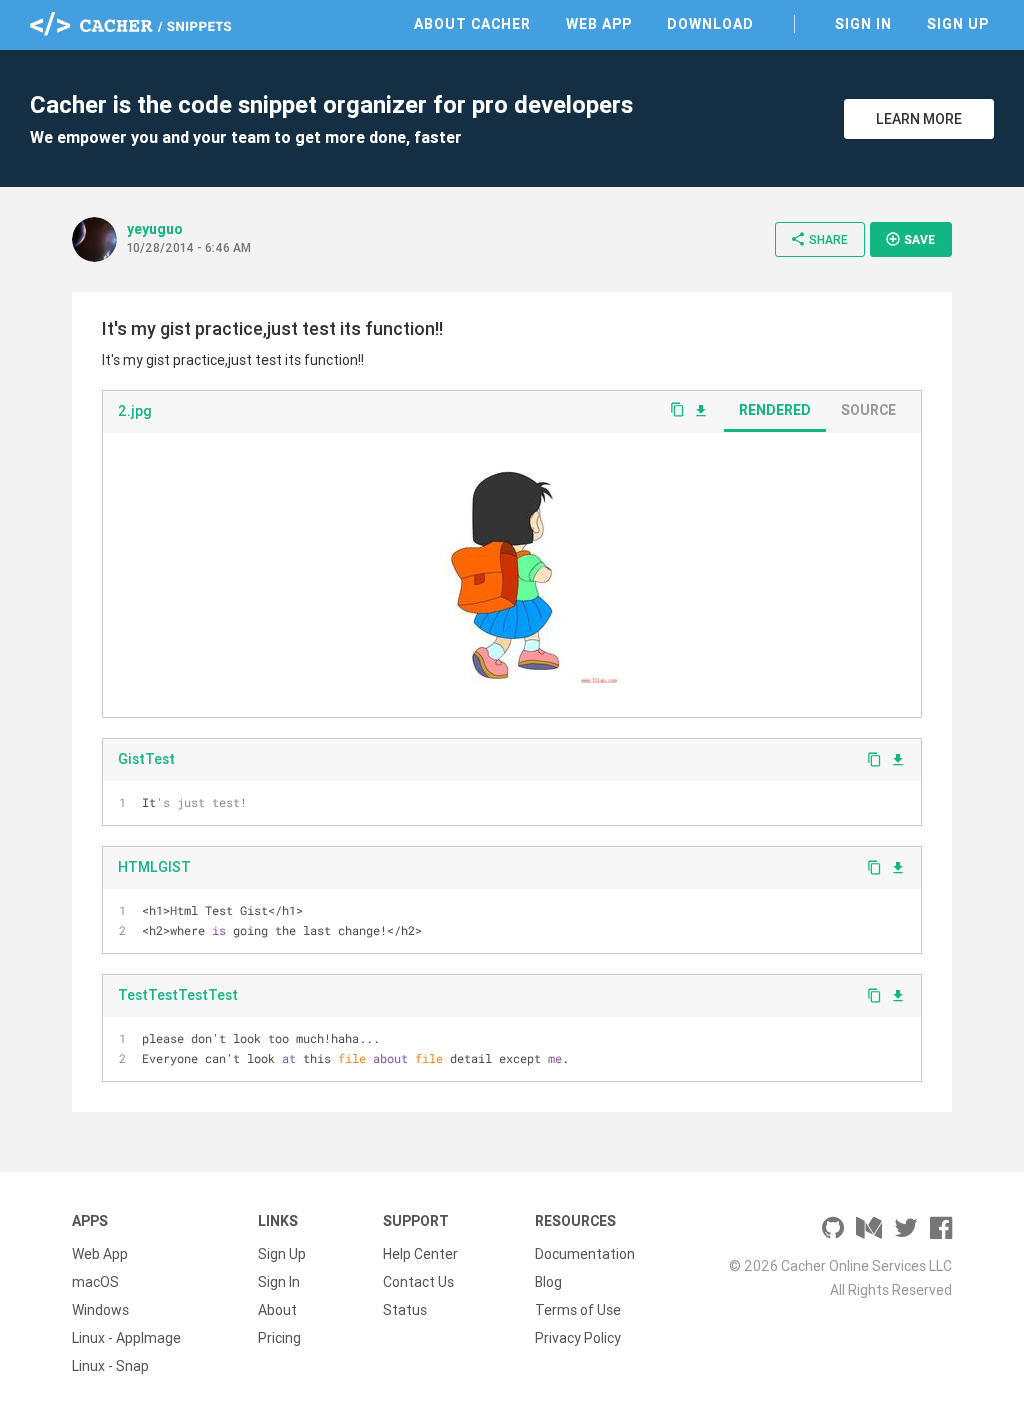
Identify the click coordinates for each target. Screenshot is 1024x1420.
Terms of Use (578, 1310)
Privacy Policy (578, 1338)
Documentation (585, 1254)
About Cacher (472, 24)
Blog (548, 1282)
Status (405, 1310)
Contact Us (418, 1282)
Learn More (919, 119)
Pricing (279, 1338)
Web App (599, 24)
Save (910, 239)
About (277, 1310)
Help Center (420, 1254)
